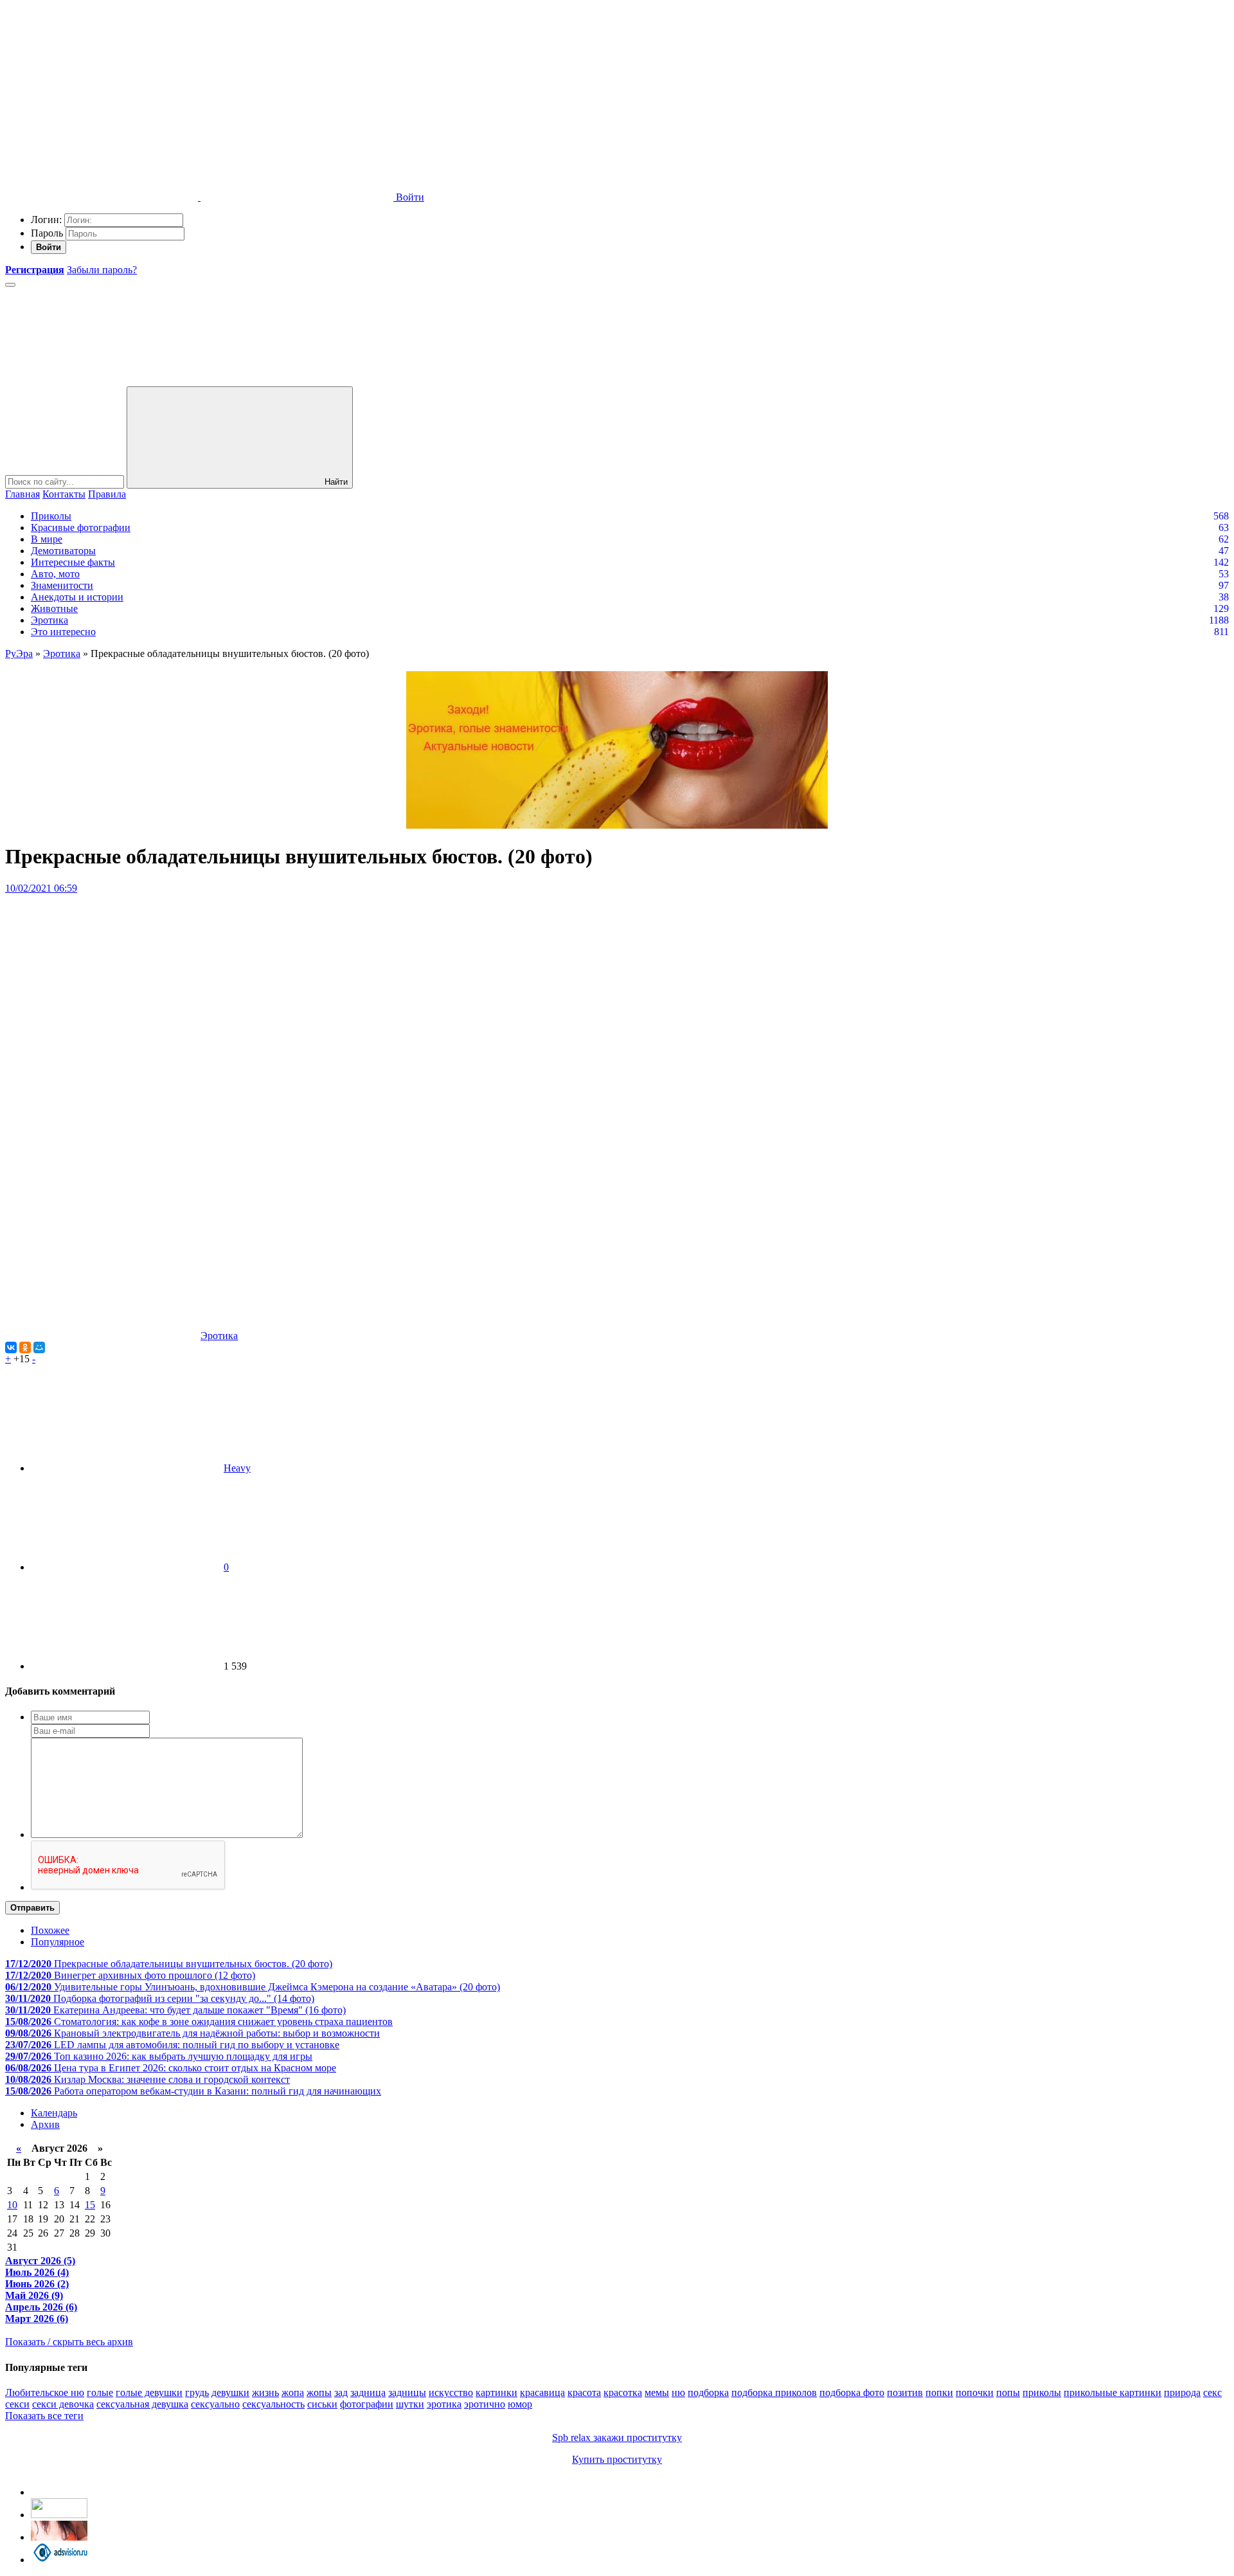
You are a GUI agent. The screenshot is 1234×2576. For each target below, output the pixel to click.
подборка (708, 2392)
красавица (542, 2392)
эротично (485, 2404)
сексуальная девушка (142, 2404)
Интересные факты (73, 562)
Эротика (49, 620)
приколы (1042, 2392)
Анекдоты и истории (77, 597)
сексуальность (273, 2404)
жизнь (265, 2392)
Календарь (54, 2113)
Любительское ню (45, 2392)
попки (939, 2392)
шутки (410, 2404)
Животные (54, 608)
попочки (975, 2392)
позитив (905, 2392)
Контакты (64, 494)
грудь (197, 2392)
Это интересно (63, 632)
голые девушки (149, 2392)
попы (1008, 2392)
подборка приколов (774, 2392)
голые (100, 2392)
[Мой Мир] (39, 1347)
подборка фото (852, 2392)
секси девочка (63, 2404)
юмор (520, 2404)
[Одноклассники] (25, 1347)
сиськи (322, 2404)
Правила (107, 494)
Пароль (47, 233)
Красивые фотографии (81, 527)
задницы (407, 2392)
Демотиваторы (63, 551)
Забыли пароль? (102, 270)
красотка (623, 2392)
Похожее (50, 1930)
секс (1212, 2392)
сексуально (215, 2404)
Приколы (51, 516)
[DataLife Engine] (102, 98)
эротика (444, 2404)
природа (1182, 2392)
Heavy (237, 1468)
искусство (451, 2392)
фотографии (367, 2404)
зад (341, 2392)
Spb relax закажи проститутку (617, 2437)
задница (368, 2392)
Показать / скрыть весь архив (69, 2342)
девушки (230, 2392)
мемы (657, 2392)
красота (584, 2392)
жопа (293, 2392)
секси (17, 2404)
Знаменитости (62, 585)
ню (678, 2392)
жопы (319, 2392)
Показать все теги (44, 2416)
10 (12, 2205)
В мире (47, 539)
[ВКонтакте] (11, 1347)
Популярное (58, 1942)
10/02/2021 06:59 (41, 888)
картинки (496, 2392)
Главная (22, 494)
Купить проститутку (617, 2459)
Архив (45, 2124)
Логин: (46, 220)
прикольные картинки (1113, 2392)
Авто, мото (55, 574)
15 (90, 2205)
